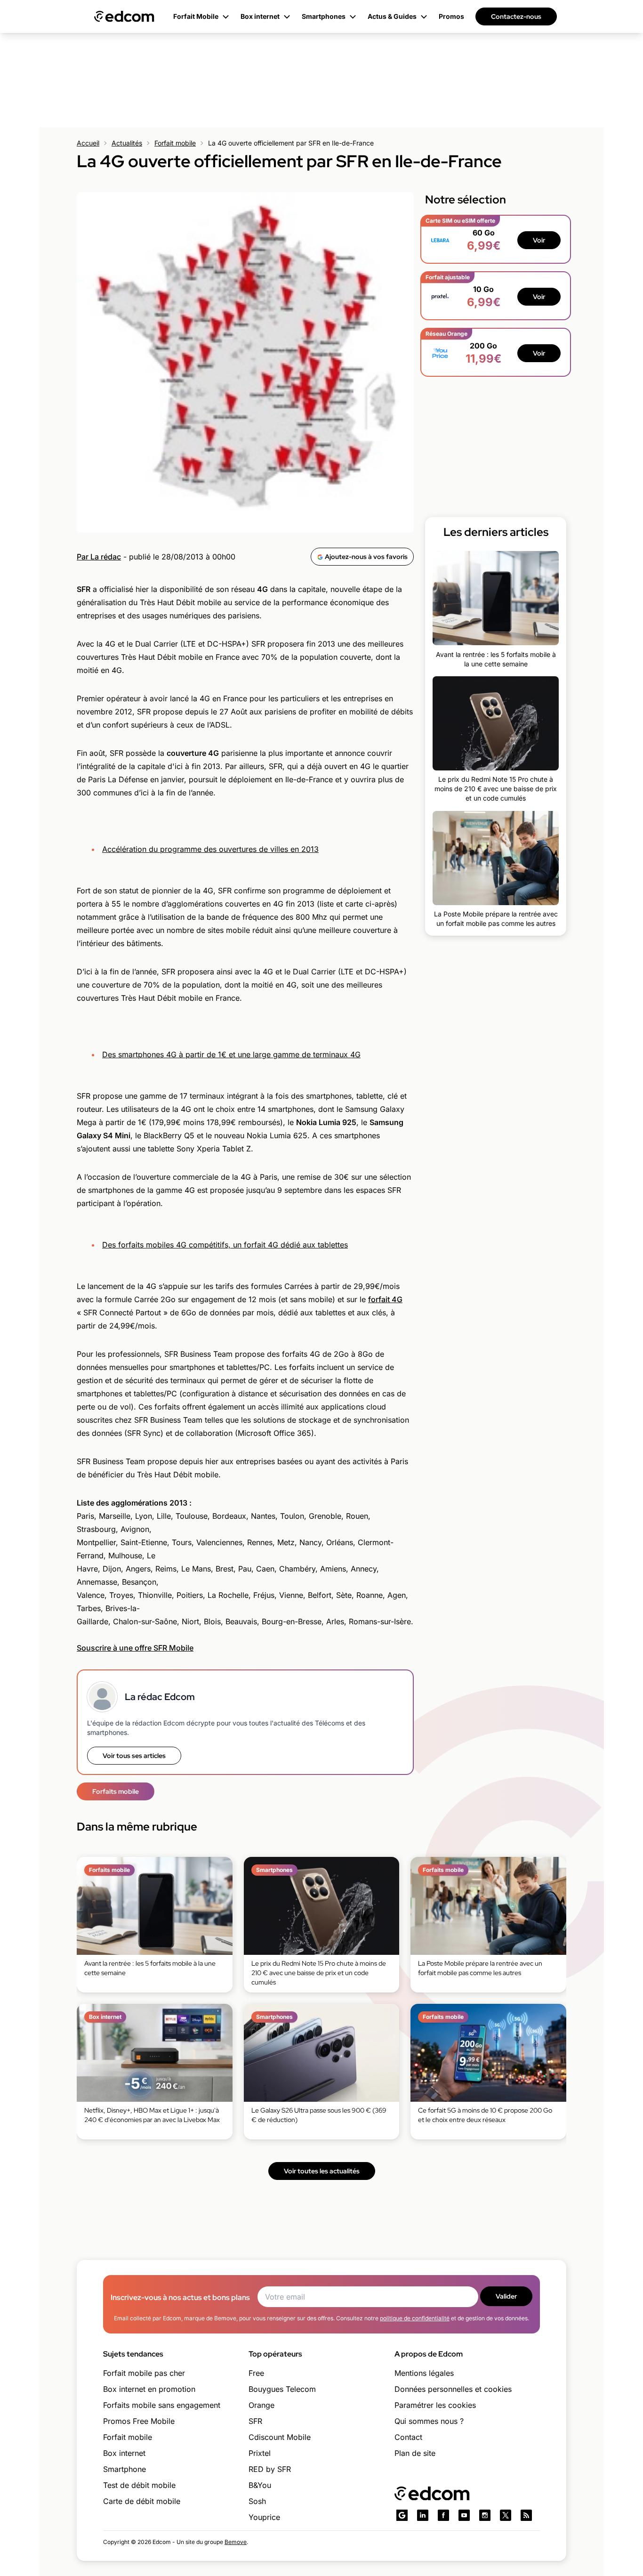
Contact (408, 2437)
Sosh (257, 2501)
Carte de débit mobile (142, 2501)
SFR (255, 2421)
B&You (260, 2485)
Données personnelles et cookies (453, 2389)
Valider (506, 2296)
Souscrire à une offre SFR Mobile (135, 1648)
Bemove (236, 2542)
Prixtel (260, 2453)
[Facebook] (443, 2515)
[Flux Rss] (526, 2515)
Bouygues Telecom (282, 2389)
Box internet (124, 2453)
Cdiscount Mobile (280, 2437)
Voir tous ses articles (134, 1756)
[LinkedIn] (423, 2515)
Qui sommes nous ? (429, 2421)
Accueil (88, 143)
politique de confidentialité (415, 2318)
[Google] (402, 2515)
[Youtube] (464, 2515)
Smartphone (125, 2469)
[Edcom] (124, 16)
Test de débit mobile (139, 2485)
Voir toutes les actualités (322, 2171)
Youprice (264, 2517)
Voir (539, 240)
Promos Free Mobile (139, 2421)
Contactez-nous (516, 16)
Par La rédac (99, 557)
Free (256, 2373)
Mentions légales (424, 2373)
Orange (261, 2405)
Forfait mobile (175, 143)
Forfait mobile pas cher (144, 2373)
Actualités (127, 143)
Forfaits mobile (116, 1791)
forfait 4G (385, 1299)
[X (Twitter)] (506, 2515)
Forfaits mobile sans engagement (162, 2405)
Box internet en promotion (149, 2389)
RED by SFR (270, 2469)
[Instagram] (485, 2515)
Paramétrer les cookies (435, 2405)
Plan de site (415, 2453)
